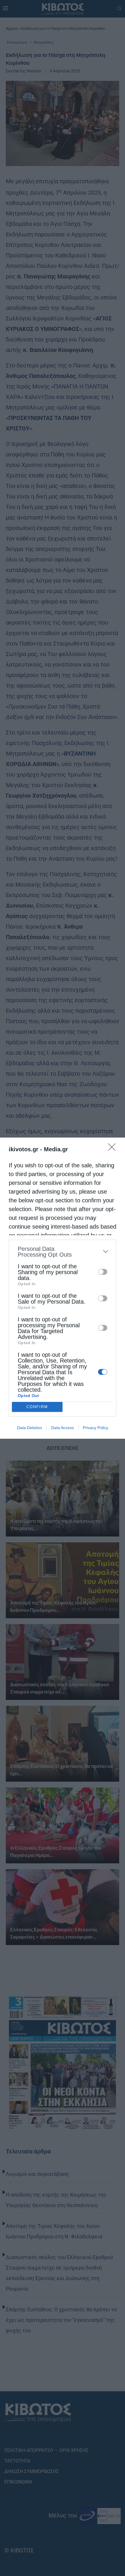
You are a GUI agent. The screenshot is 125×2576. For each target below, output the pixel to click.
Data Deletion (30, 1428)
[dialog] (63, 1288)
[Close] (114, 1149)
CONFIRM (37, 1407)
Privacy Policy (95, 1428)
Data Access (63, 1428)
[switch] (103, 1272)
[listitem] (63, 1252)
